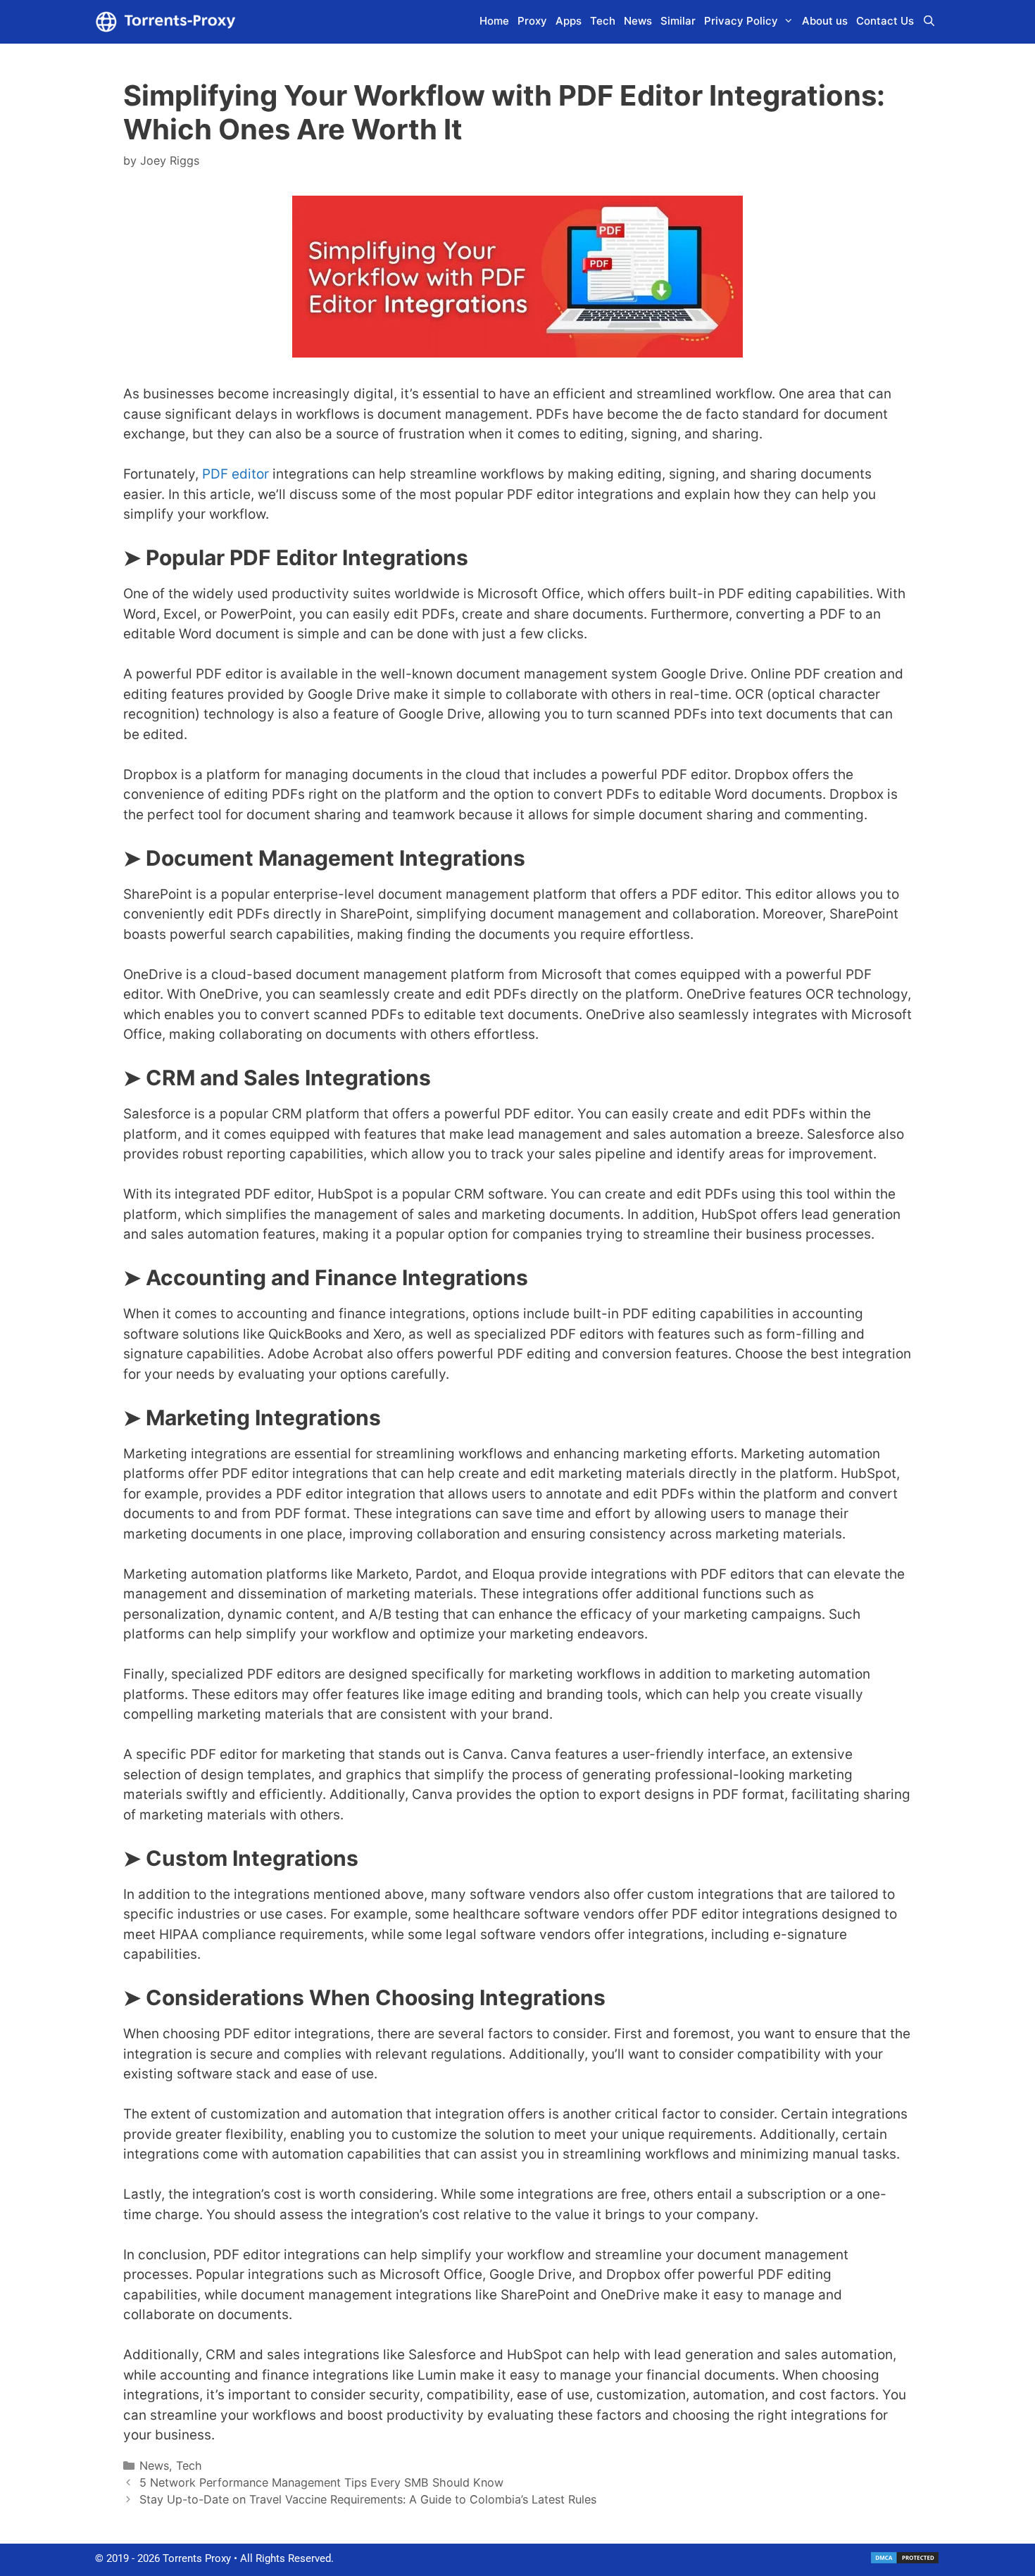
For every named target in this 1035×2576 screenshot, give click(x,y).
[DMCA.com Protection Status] (905, 2561)
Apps (569, 21)
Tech (603, 21)
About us (825, 21)
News (638, 21)
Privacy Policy (741, 21)
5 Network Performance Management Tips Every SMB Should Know (321, 2482)
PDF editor (236, 474)
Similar (678, 21)
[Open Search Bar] (929, 21)
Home (494, 21)
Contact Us (885, 21)
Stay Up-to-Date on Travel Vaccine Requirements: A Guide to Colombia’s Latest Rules (368, 2499)
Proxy (532, 21)
